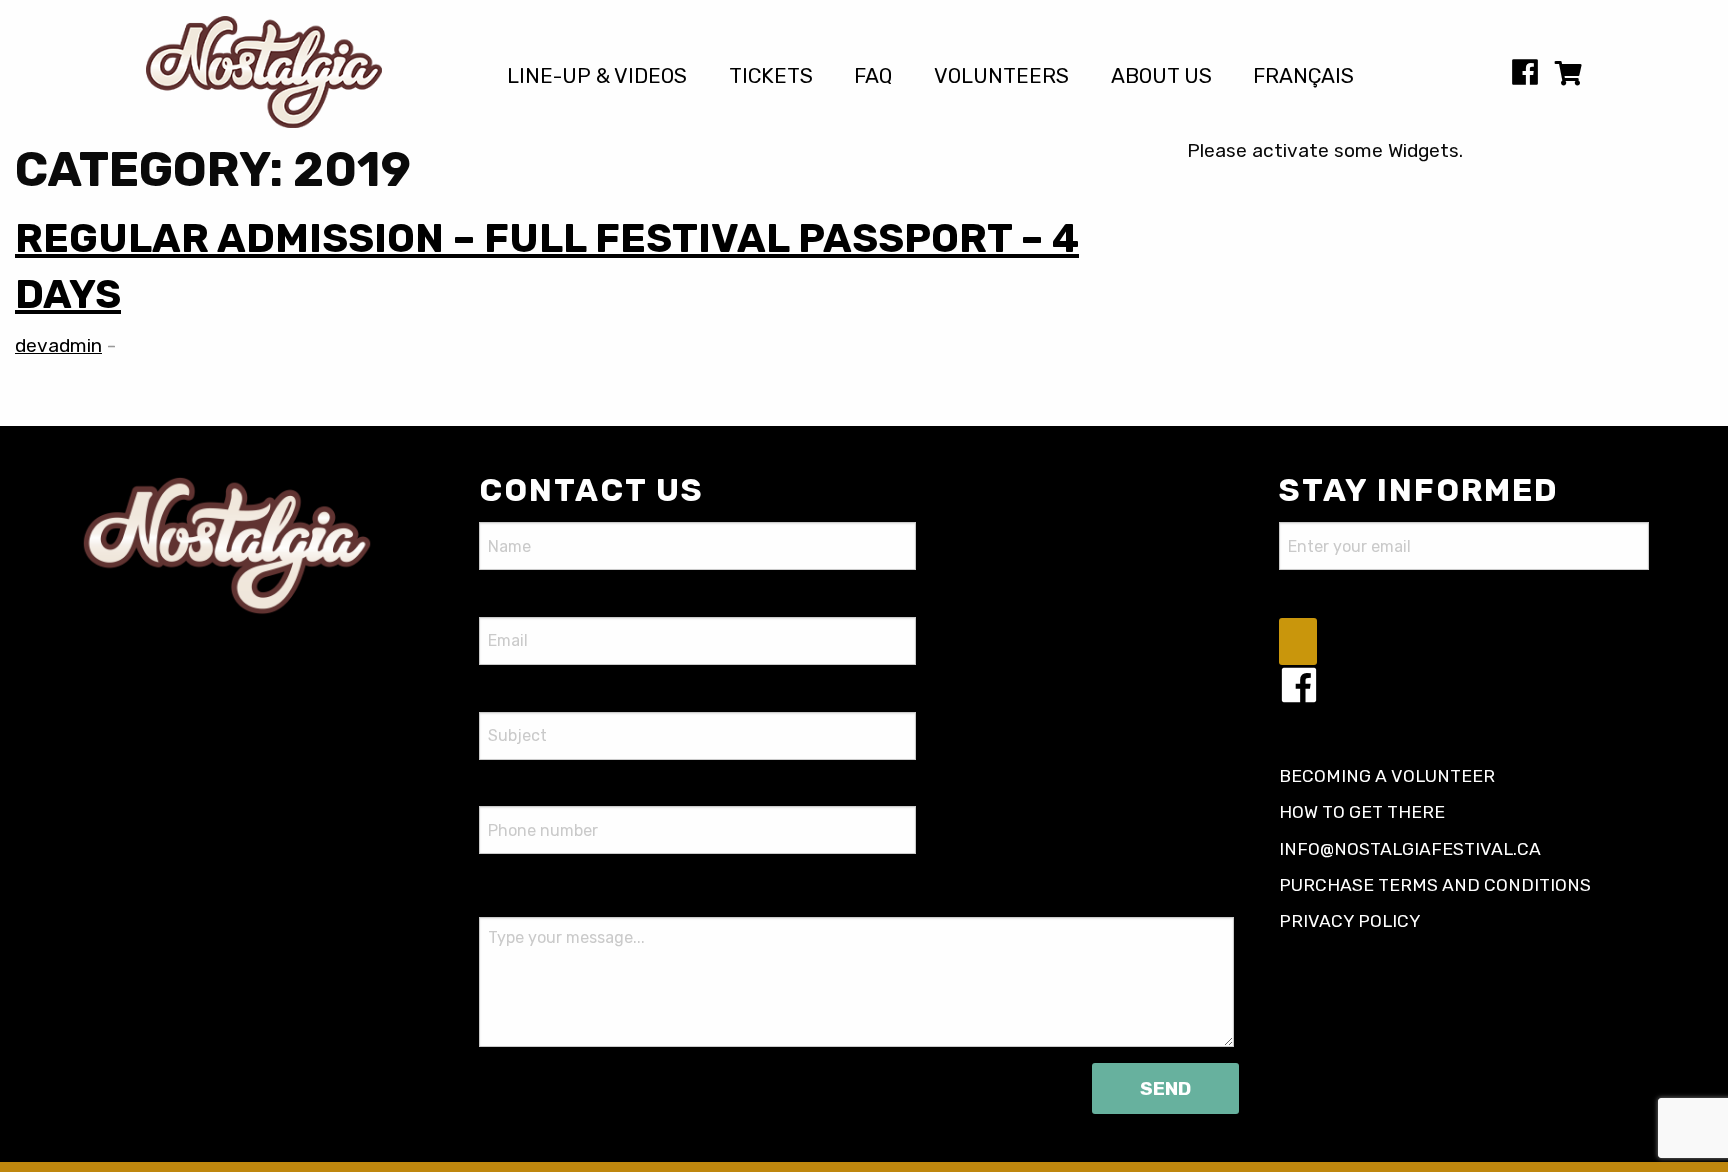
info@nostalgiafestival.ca (1410, 849)
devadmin (58, 345)
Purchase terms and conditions (1435, 885)
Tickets (771, 76)
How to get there (1362, 812)
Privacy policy (1350, 921)
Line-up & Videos (597, 76)
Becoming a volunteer (1387, 776)
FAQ (873, 76)
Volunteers (1001, 76)
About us (1161, 76)
